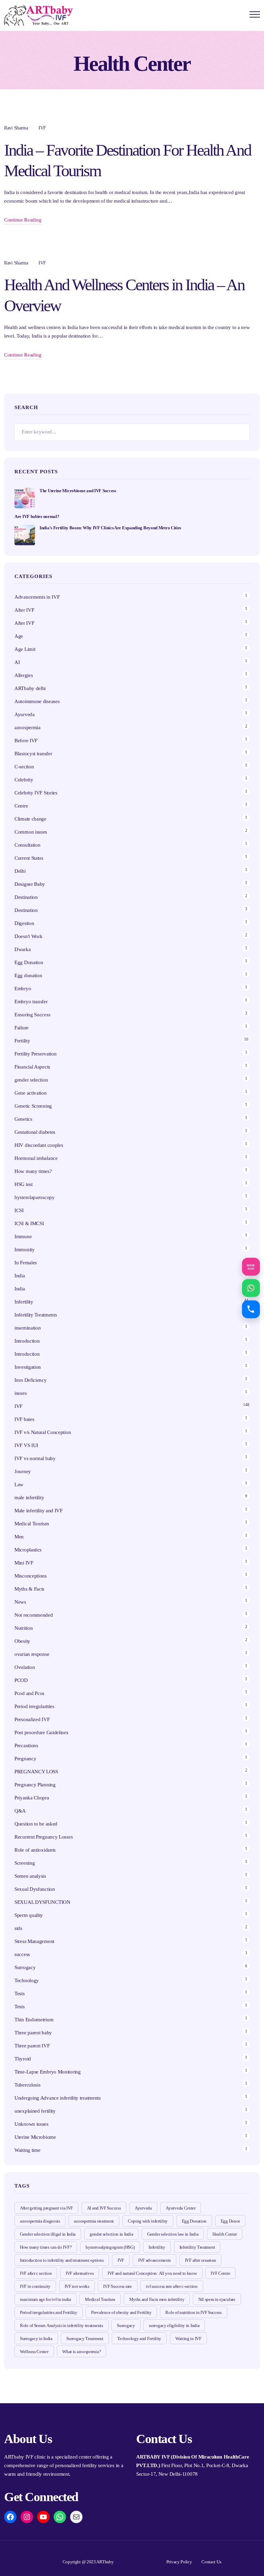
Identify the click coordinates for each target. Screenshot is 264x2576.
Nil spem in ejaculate (217, 2299)
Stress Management (34, 1941)
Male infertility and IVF (38, 1511)
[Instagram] (27, 2517)
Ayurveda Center (181, 2208)
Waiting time (27, 2150)
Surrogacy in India (36, 2338)
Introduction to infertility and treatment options (62, 2260)
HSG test (24, 1184)
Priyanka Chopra (32, 1798)
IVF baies (24, 1419)
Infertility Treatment (197, 2247)
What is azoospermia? (81, 2352)
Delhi (20, 871)
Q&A (20, 1811)
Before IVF (26, 741)
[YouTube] (43, 2517)
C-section (24, 767)
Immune (23, 1236)
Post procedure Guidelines (41, 1732)
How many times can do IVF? (46, 2247)
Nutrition (24, 1628)
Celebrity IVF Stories (36, 793)
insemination (27, 1328)
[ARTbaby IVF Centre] (38, 15)
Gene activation (31, 1093)
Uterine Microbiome (35, 2137)
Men (19, 1537)
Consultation (27, 845)
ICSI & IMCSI (29, 1223)
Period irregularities (34, 1706)
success (22, 1954)
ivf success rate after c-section (172, 2286)
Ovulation (25, 1667)
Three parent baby (33, 2033)
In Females (26, 1263)
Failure (21, 1028)
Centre (21, 806)
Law (19, 1484)
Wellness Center (34, 2352)
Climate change (30, 819)
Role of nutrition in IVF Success (193, 2312)
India (20, 1276)
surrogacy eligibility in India (174, 2325)
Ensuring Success (32, 1015)
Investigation (28, 1367)
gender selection (31, 1080)
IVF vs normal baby (35, 1458)
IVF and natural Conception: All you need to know (152, 2273)
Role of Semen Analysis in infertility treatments (62, 2325)
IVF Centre (220, 2273)
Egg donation (28, 975)
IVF (42, 128)
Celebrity (24, 780)
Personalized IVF (32, 1719)
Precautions (26, 1745)
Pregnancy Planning (35, 1785)
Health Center (225, 2234)
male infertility (29, 1498)
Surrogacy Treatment (85, 2338)
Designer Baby (30, 884)
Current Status (29, 858)
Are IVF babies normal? (37, 516)
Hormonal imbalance (36, 1158)
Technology (27, 1980)
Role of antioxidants (35, 1850)
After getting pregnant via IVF (46, 2208)
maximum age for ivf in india (46, 2299)
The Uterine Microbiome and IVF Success (78, 491)
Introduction (27, 1341)
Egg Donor (230, 2221)
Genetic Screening (33, 1106)
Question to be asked (36, 1824)
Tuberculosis (27, 2085)
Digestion (24, 923)
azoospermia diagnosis (40, 2221)
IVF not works (77, 2286)
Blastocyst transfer (33, 754)
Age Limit (25, 649)
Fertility (22, 1041)
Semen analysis (30, 1876)
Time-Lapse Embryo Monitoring (48, 2072)
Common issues (31, 832)
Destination (26, 897)
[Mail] (76, 2517)
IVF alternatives (80, 2273)
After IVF (24, 610)
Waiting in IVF (188, 2338)
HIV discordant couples (39, 1145)
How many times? (33, 1171)
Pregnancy (25, 1759)
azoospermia (27, 727)
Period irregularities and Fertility (49, 2312)
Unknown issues (31, 2124)
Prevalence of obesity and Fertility (121, 2312)
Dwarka (23, 949)
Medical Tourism (32, 1524)
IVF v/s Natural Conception (43, 1432)
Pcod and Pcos (30, 1693)
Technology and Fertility (139, 2338)
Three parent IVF (32, 2046)
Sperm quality (29, 1915)
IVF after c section (36, 2273)
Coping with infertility (148, 2221)
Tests (20, 1993)
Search (241, 432)
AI (17, 662)
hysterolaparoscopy (35, 1197)
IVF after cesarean (201, 2260)
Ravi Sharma (16, 128)
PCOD (21, 1680)
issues (20, 1393)
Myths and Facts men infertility (157, 2299)
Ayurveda (25, 714)
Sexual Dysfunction (35, 1889)
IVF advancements (155, 2260)
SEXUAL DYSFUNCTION (42, 1902)
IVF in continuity (35, 2286)
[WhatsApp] (60, 2517)
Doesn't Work (28, 936)
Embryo (23, 988)
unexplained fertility (35, 2111)
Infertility (24, 1302)
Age (19, 636)
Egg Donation (29, 962)
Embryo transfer (31, 1002)
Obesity (22, 1641)
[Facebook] (10, 2517)
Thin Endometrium (34, 2020)
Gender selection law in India (173, 2234)
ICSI (19, 1210)
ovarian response (32, 1654)
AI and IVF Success (104, 2208)
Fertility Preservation (35, 1054)
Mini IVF (24, 1563)
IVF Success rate (117, 2286)
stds (18, 1928)
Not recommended (34, 1615)
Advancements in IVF (37, 597)
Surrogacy (25, 1967)
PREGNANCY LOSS (36, 1772)
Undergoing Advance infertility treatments (58, 2098)
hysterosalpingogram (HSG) (110, 2247)
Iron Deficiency (31, 1380)
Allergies (24, 675)
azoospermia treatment (94, 2221)
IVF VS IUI (26, 1445)
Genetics (23, 1119)
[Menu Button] (255, 16)
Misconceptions (31, 1576)
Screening (25, 1863)
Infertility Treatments (36, 1315)
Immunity (25, 1250)
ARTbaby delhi (30, 688)
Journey (23, 1471)
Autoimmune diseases (37, 701)
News (20, 1602)
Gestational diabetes (35, 1132)
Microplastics (28, 1550)
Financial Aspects (32, 1067)
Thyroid (23, 2059)
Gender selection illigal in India (48, 2234)
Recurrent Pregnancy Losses (43, 1837)
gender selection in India (112, 2234)
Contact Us (211, 2562)
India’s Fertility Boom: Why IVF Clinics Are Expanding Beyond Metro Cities (110, 528)
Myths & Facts (29, 1589)
